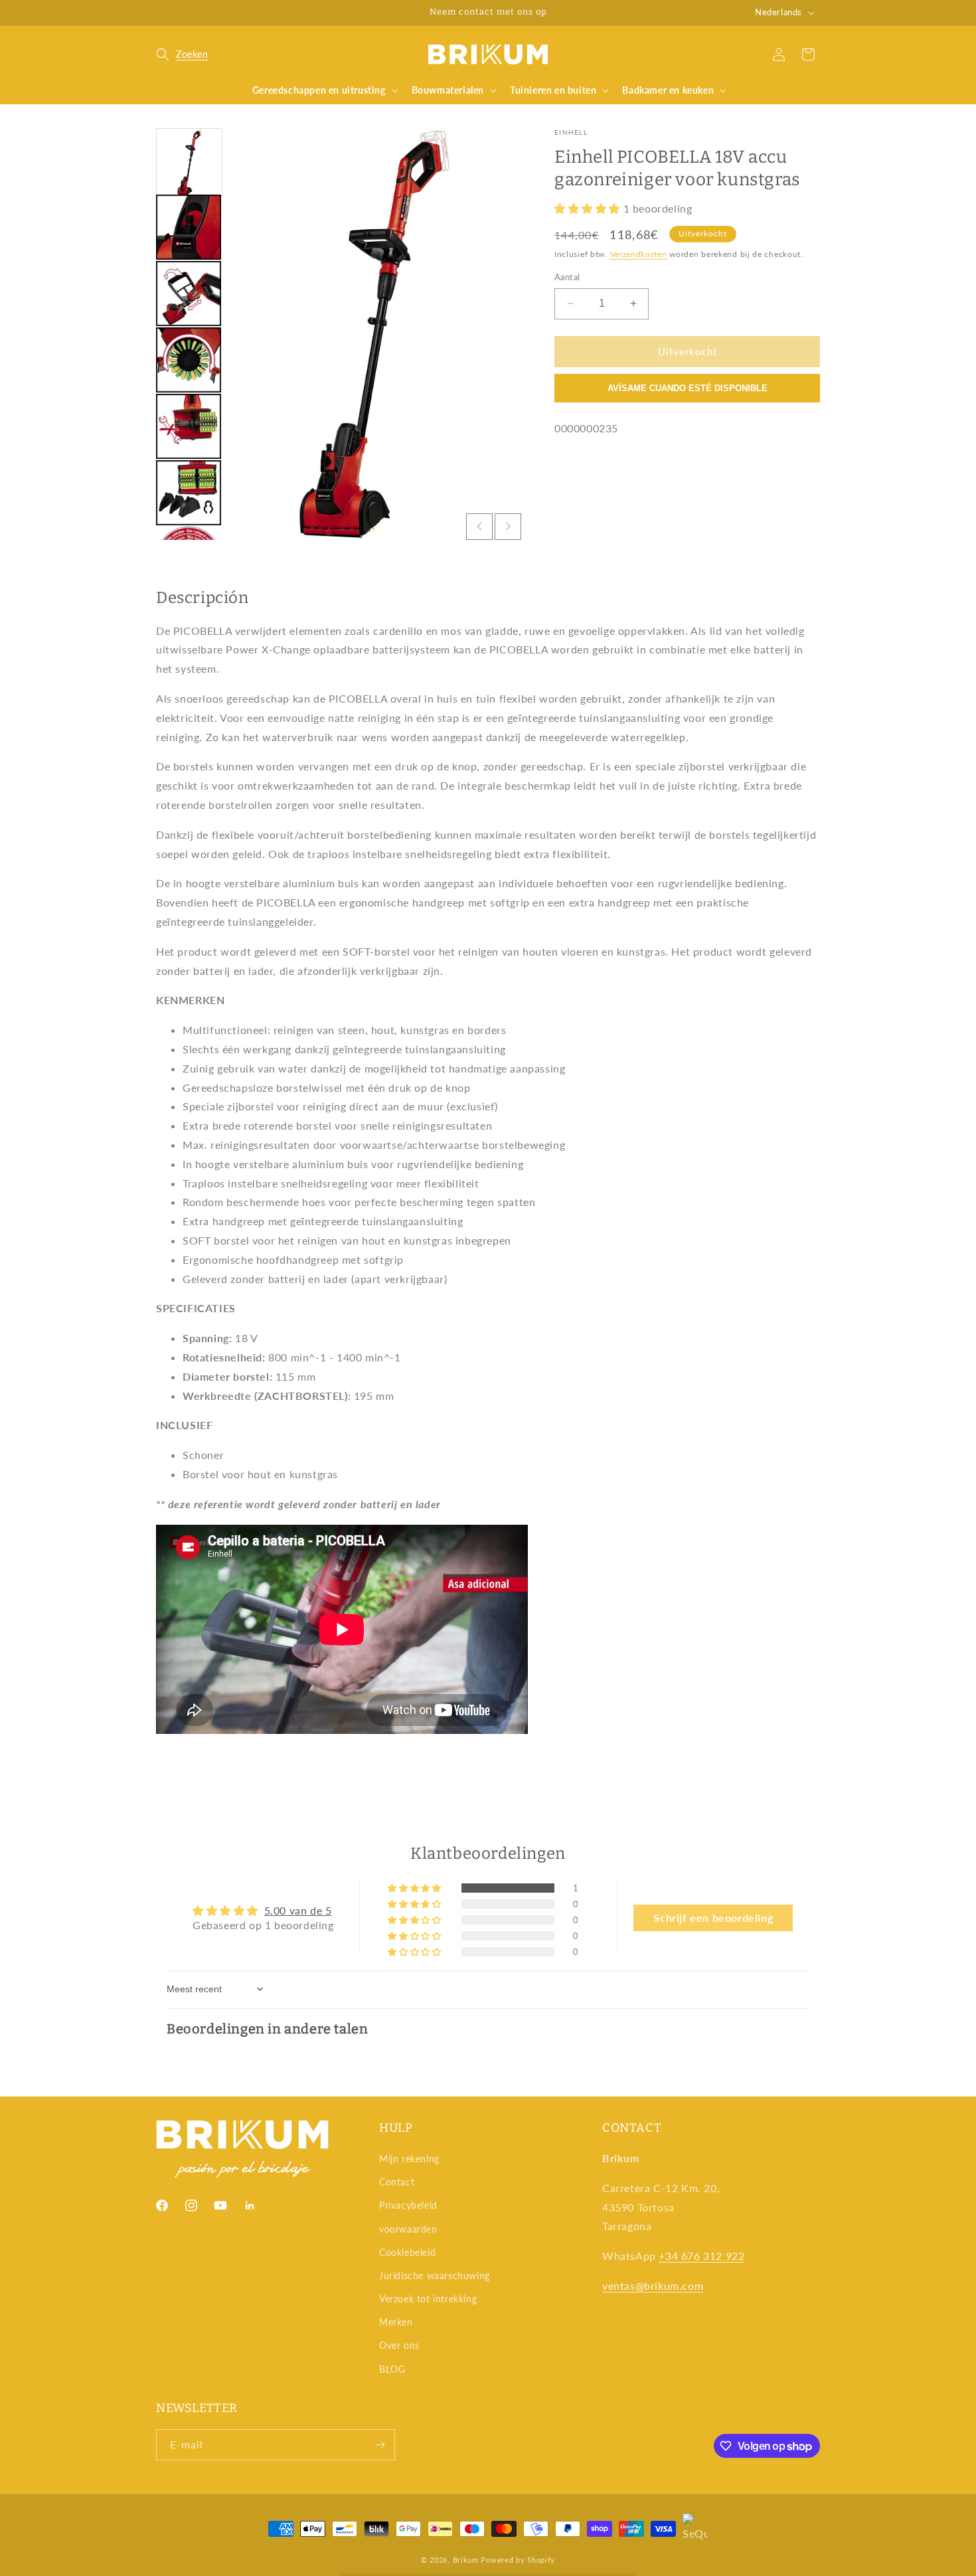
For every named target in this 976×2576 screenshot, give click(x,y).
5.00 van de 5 (298, 1910)
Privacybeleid (408, 2205)
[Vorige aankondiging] (360, 13)
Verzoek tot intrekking (428, 2299)
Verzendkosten (639, 254)
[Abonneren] (380, 2445)
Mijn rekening (409, 2159)
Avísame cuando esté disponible (688, 388)
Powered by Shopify (518, 2560)
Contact (397, 2182)
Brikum (466, 2560)
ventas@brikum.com (653, 2285)
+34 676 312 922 (701, 2256)
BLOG (392, 2369)
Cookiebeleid (407, 2252)
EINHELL (571, 132)
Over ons (399, 2345)
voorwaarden (408, 2229)
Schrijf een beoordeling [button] (713, 1918)
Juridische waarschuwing (435, 2275)
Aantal (567, 277)
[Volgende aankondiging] (616, 13)
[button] (182, 54)
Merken (396, 2322)
